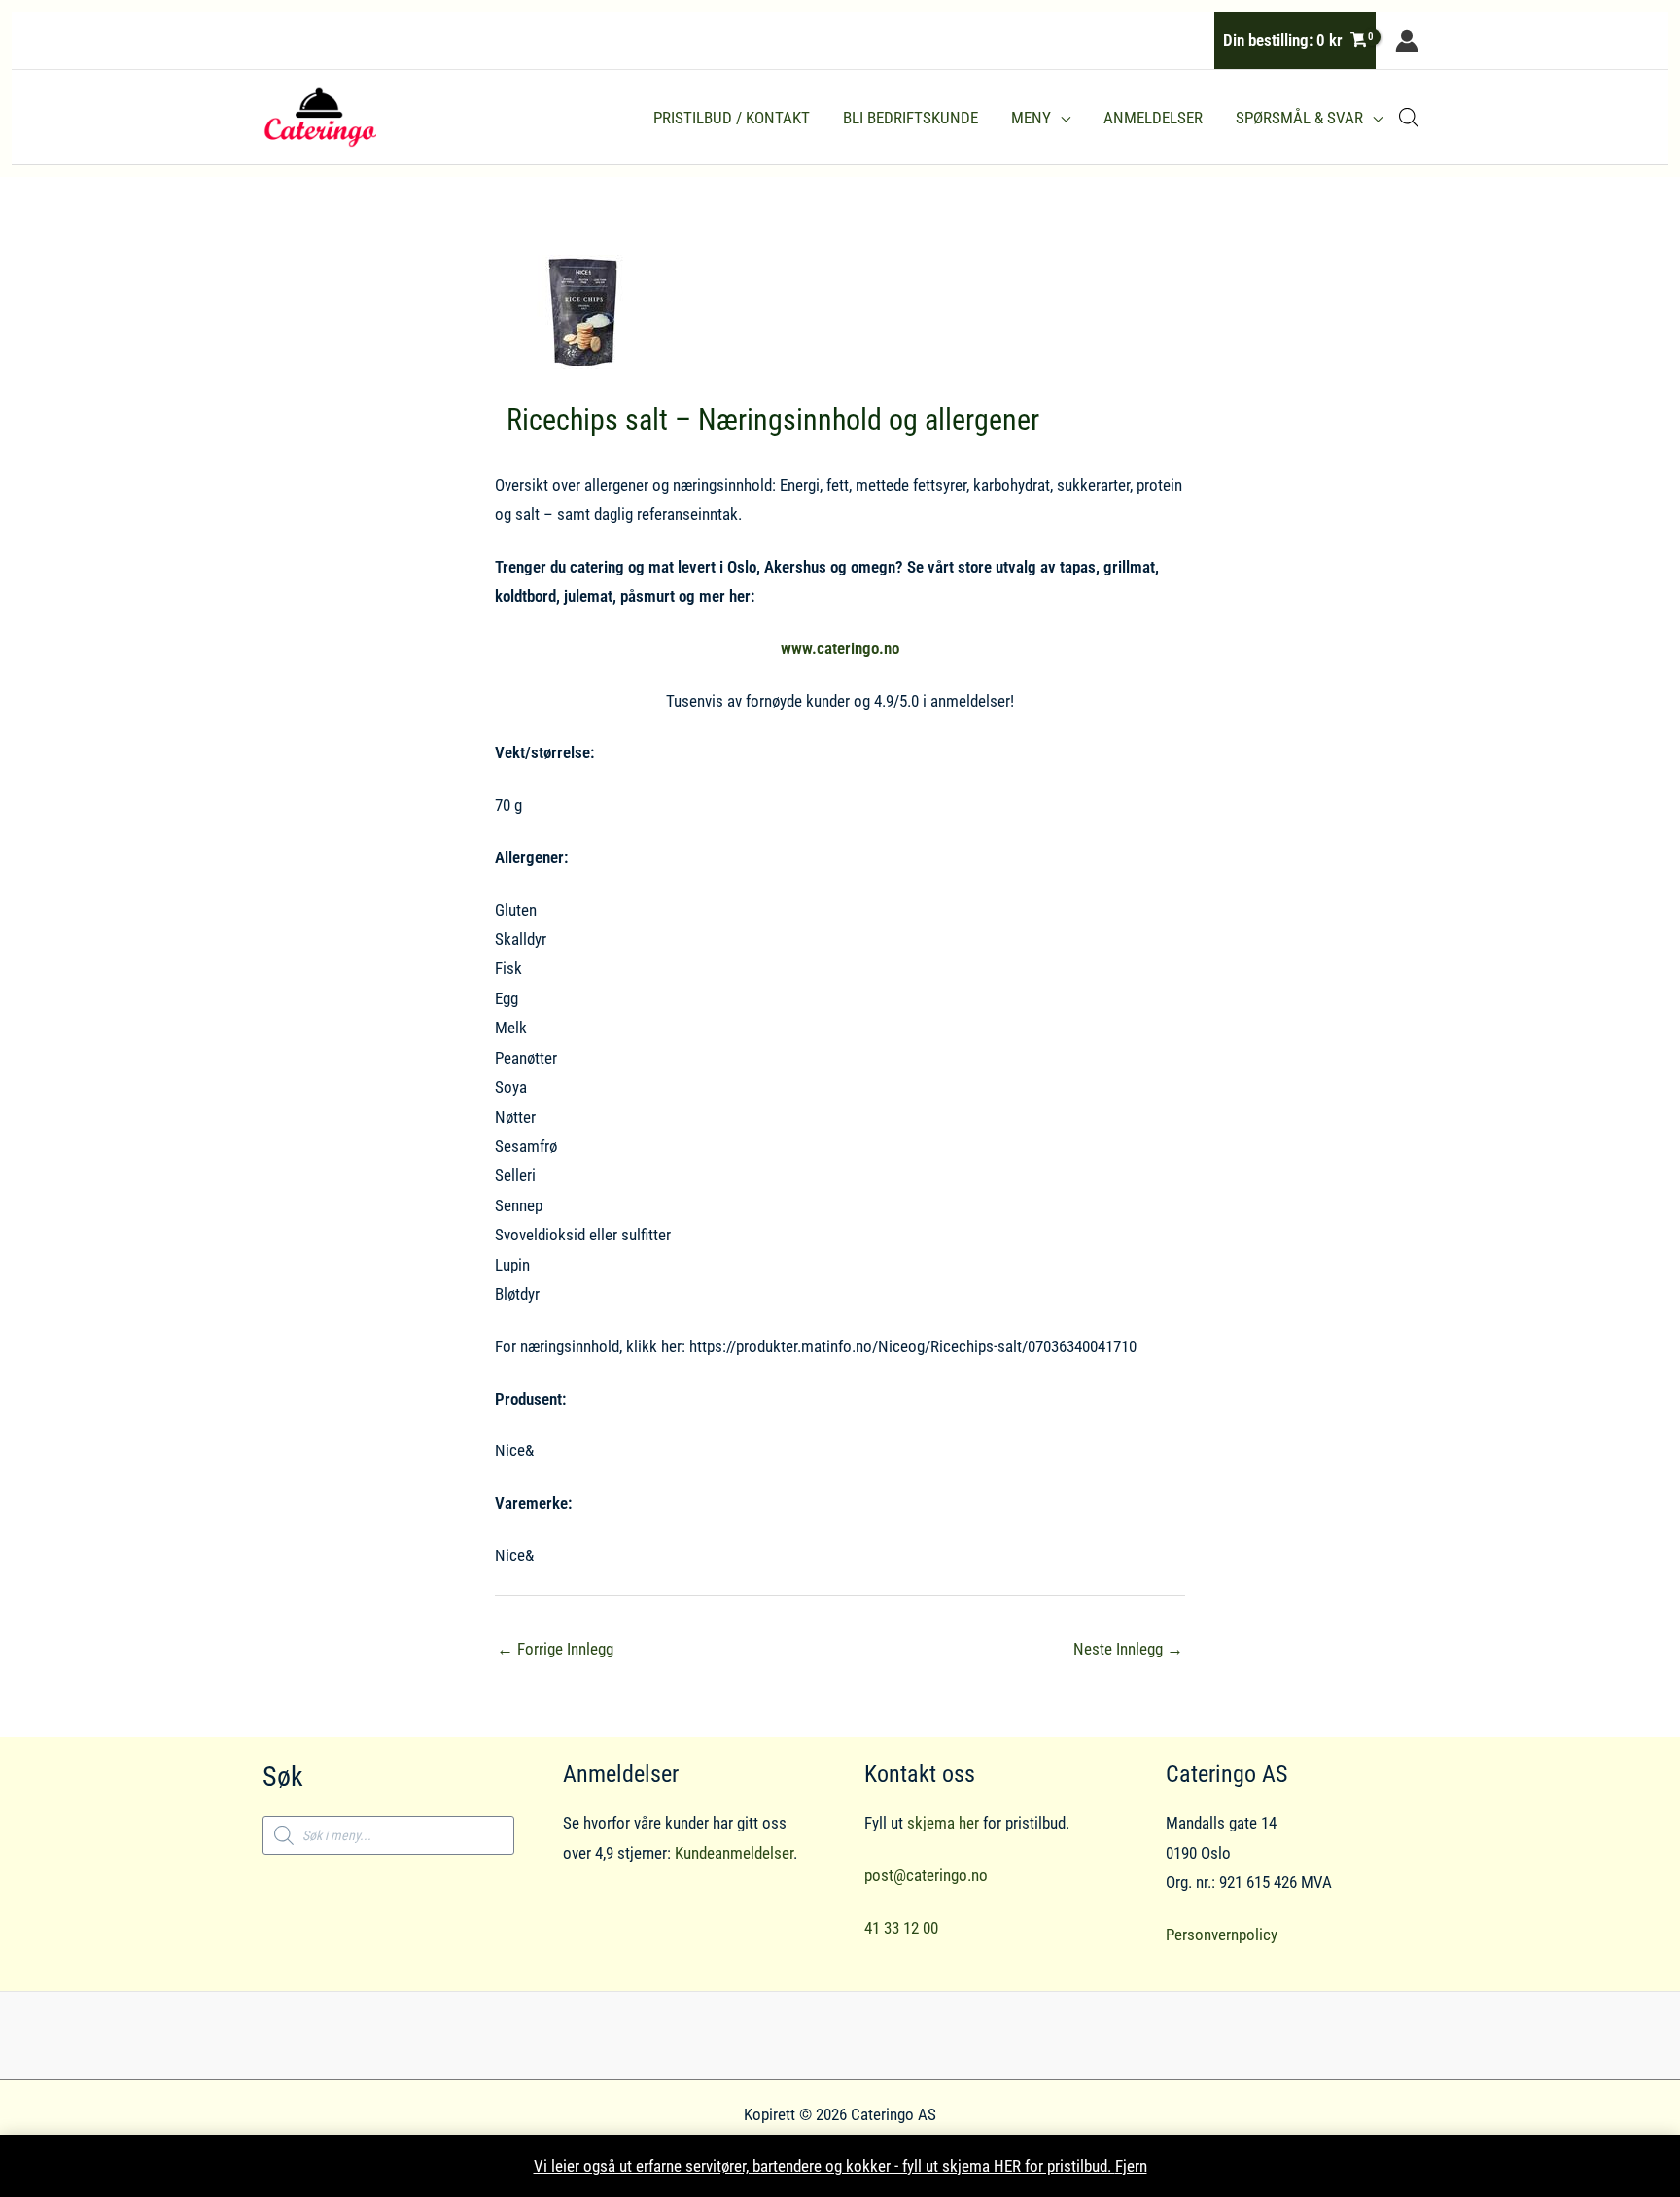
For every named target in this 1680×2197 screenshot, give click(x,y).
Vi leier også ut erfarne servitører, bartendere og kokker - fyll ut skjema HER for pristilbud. (824, 2166)
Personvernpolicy (1222, 1935)
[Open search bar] (1409, 118)
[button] (1061, 118)
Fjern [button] (1131, 2166)
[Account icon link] (1407, 41)
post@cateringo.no (926, 1875)
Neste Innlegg (1128, 1649)
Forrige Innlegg (555, 1649)
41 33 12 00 (901, 1928)
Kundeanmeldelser (734, 1853)
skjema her (943, 1823)
